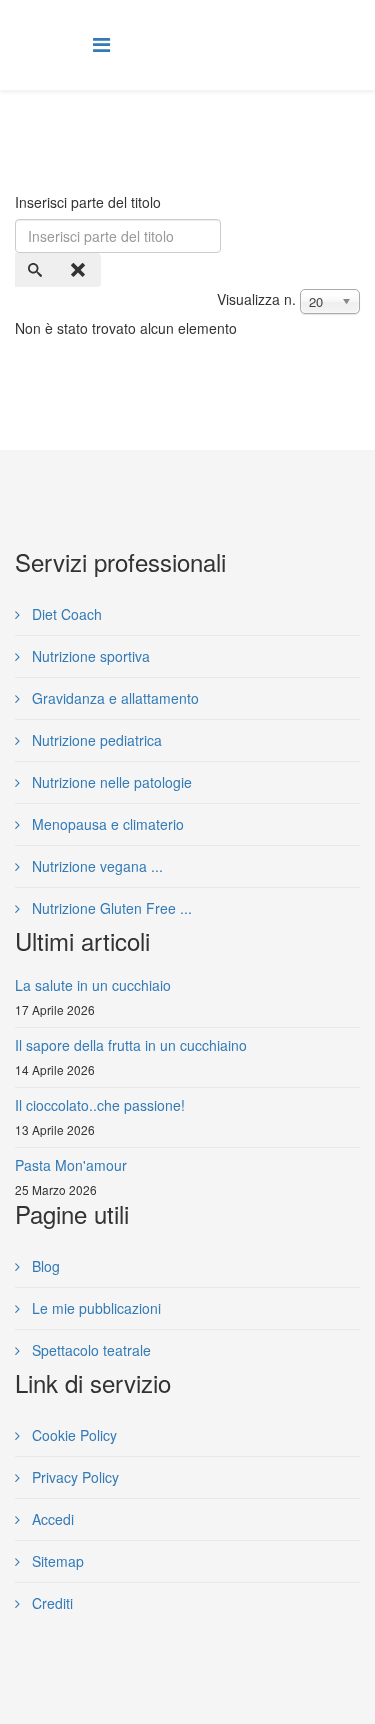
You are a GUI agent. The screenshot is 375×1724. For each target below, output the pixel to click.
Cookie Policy (72, 1435)
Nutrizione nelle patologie (110, 782)
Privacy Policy (73, 1477)
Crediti (50, 1603)
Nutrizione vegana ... (95, 866)
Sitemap (56, 1561)
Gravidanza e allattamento (113, 698)
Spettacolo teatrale (89, 1350)
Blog (44, 1266)
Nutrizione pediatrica (95, 740)
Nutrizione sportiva (89, 656)
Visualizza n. (256, 299)
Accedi (51, 1519)
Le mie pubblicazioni (94, 1308)
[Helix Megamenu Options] (101, 43)
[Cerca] (37, 270)
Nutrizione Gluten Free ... (110, 908)
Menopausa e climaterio (106, 824)
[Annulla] (80, 270)
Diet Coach (65, 614)
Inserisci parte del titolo (90, 202)
